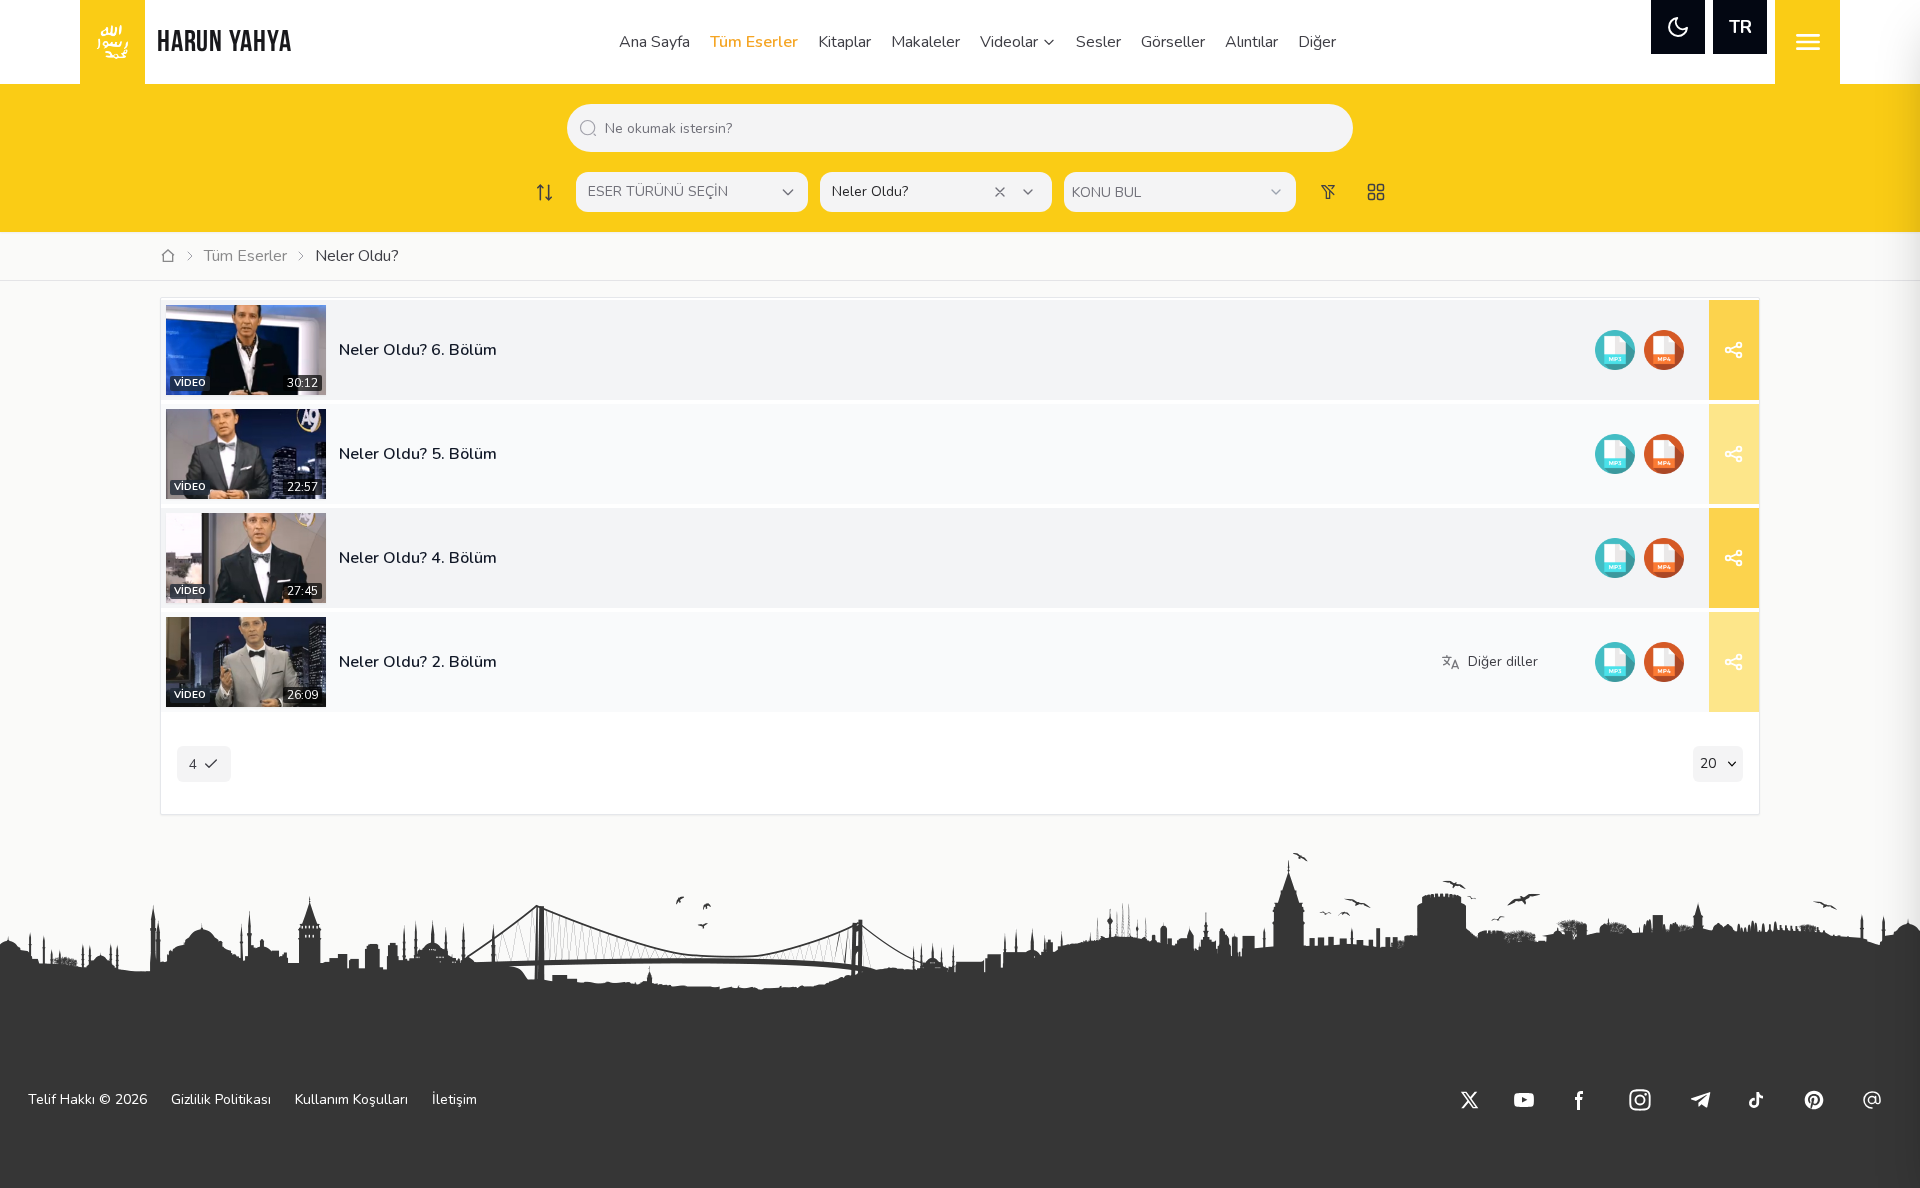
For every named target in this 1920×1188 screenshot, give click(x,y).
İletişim (454, 1099)
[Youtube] (1524, 1100)
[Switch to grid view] (1376, 192)
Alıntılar (1251, 42)
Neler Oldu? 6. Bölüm (418, 350)
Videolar (1009, 42)
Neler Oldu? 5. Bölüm (418, 454)
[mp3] (1614, 350)
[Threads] (1872, 1100)
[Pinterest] (1814, 1100)
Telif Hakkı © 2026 (87, 1099)
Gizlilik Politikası (221, 1099)
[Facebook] (1580, 1100)
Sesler (1098, 42)
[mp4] (1663, 350)
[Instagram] (1640, 1100)
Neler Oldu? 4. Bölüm (418, 558)
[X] (1470, 1100)
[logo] (112, 42)
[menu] (1807, 42)
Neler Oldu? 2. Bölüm (418, 662)
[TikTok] (1756, 1100)
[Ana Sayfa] (168, 256)
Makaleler (925, 42)
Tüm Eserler (754, 42)
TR (1740, 27)
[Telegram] (1700, 1100)
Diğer (1317, 42)
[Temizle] (1000, 192)
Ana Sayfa (654, 42)
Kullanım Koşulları (351, 1099)
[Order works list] (544, 192)
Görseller (1173, 42)
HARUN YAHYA (224, 43)
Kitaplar (844, 42)
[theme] (1678, 27)
